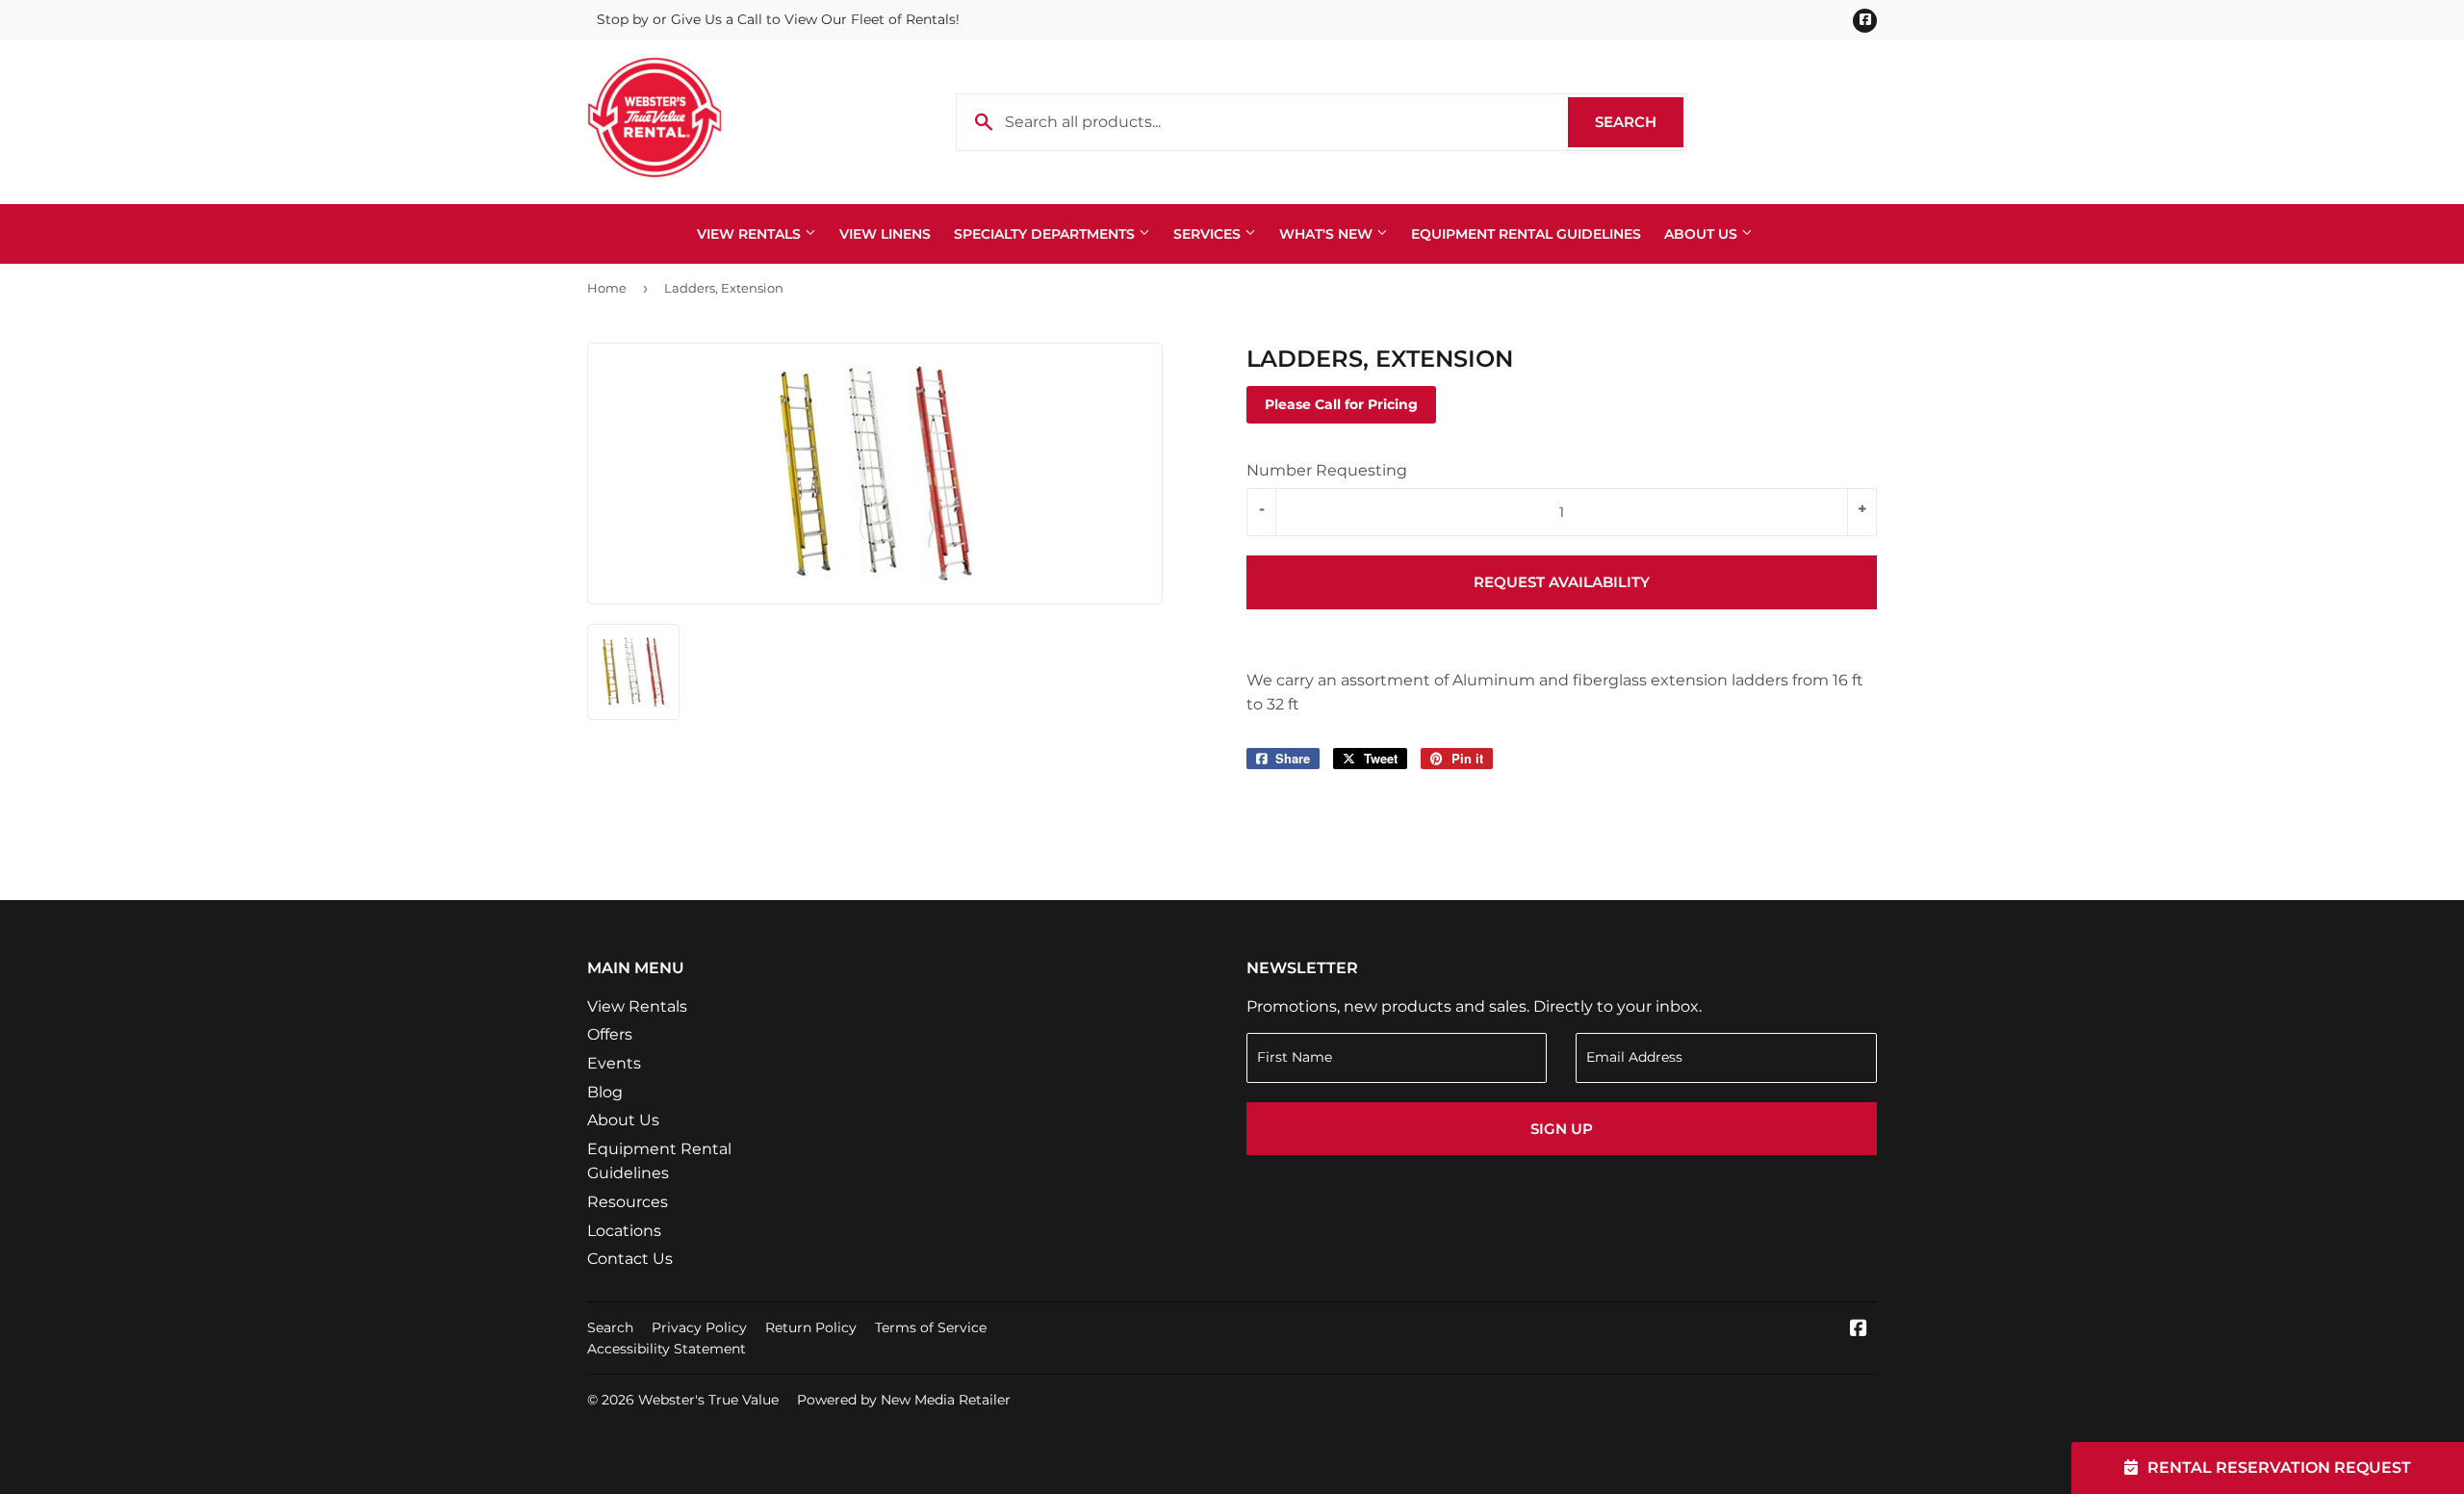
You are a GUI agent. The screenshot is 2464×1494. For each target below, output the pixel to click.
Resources (628, 1202)
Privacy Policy (699, 1327)
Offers (610, 1034)
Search (1639, 122)
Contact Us (630, 1259)
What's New (1328, 234)
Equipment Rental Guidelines (1526, 234)
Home (607, 288)
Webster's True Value (708, 1400)
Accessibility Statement (667, 1349)
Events (614, 1063)
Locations (624, 1231)
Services (1209, 234)
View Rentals (751, 234)
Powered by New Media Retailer (904, 1400)
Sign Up (1562, 1129)
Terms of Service (931, 1327)
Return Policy (811, 1327)
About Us (1703, 234)
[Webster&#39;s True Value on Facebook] (1859, 1330)
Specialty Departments (1046, 234)
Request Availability (1562, 582)
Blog (605, 1092)
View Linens (885, 234)
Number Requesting (1327, 470)
